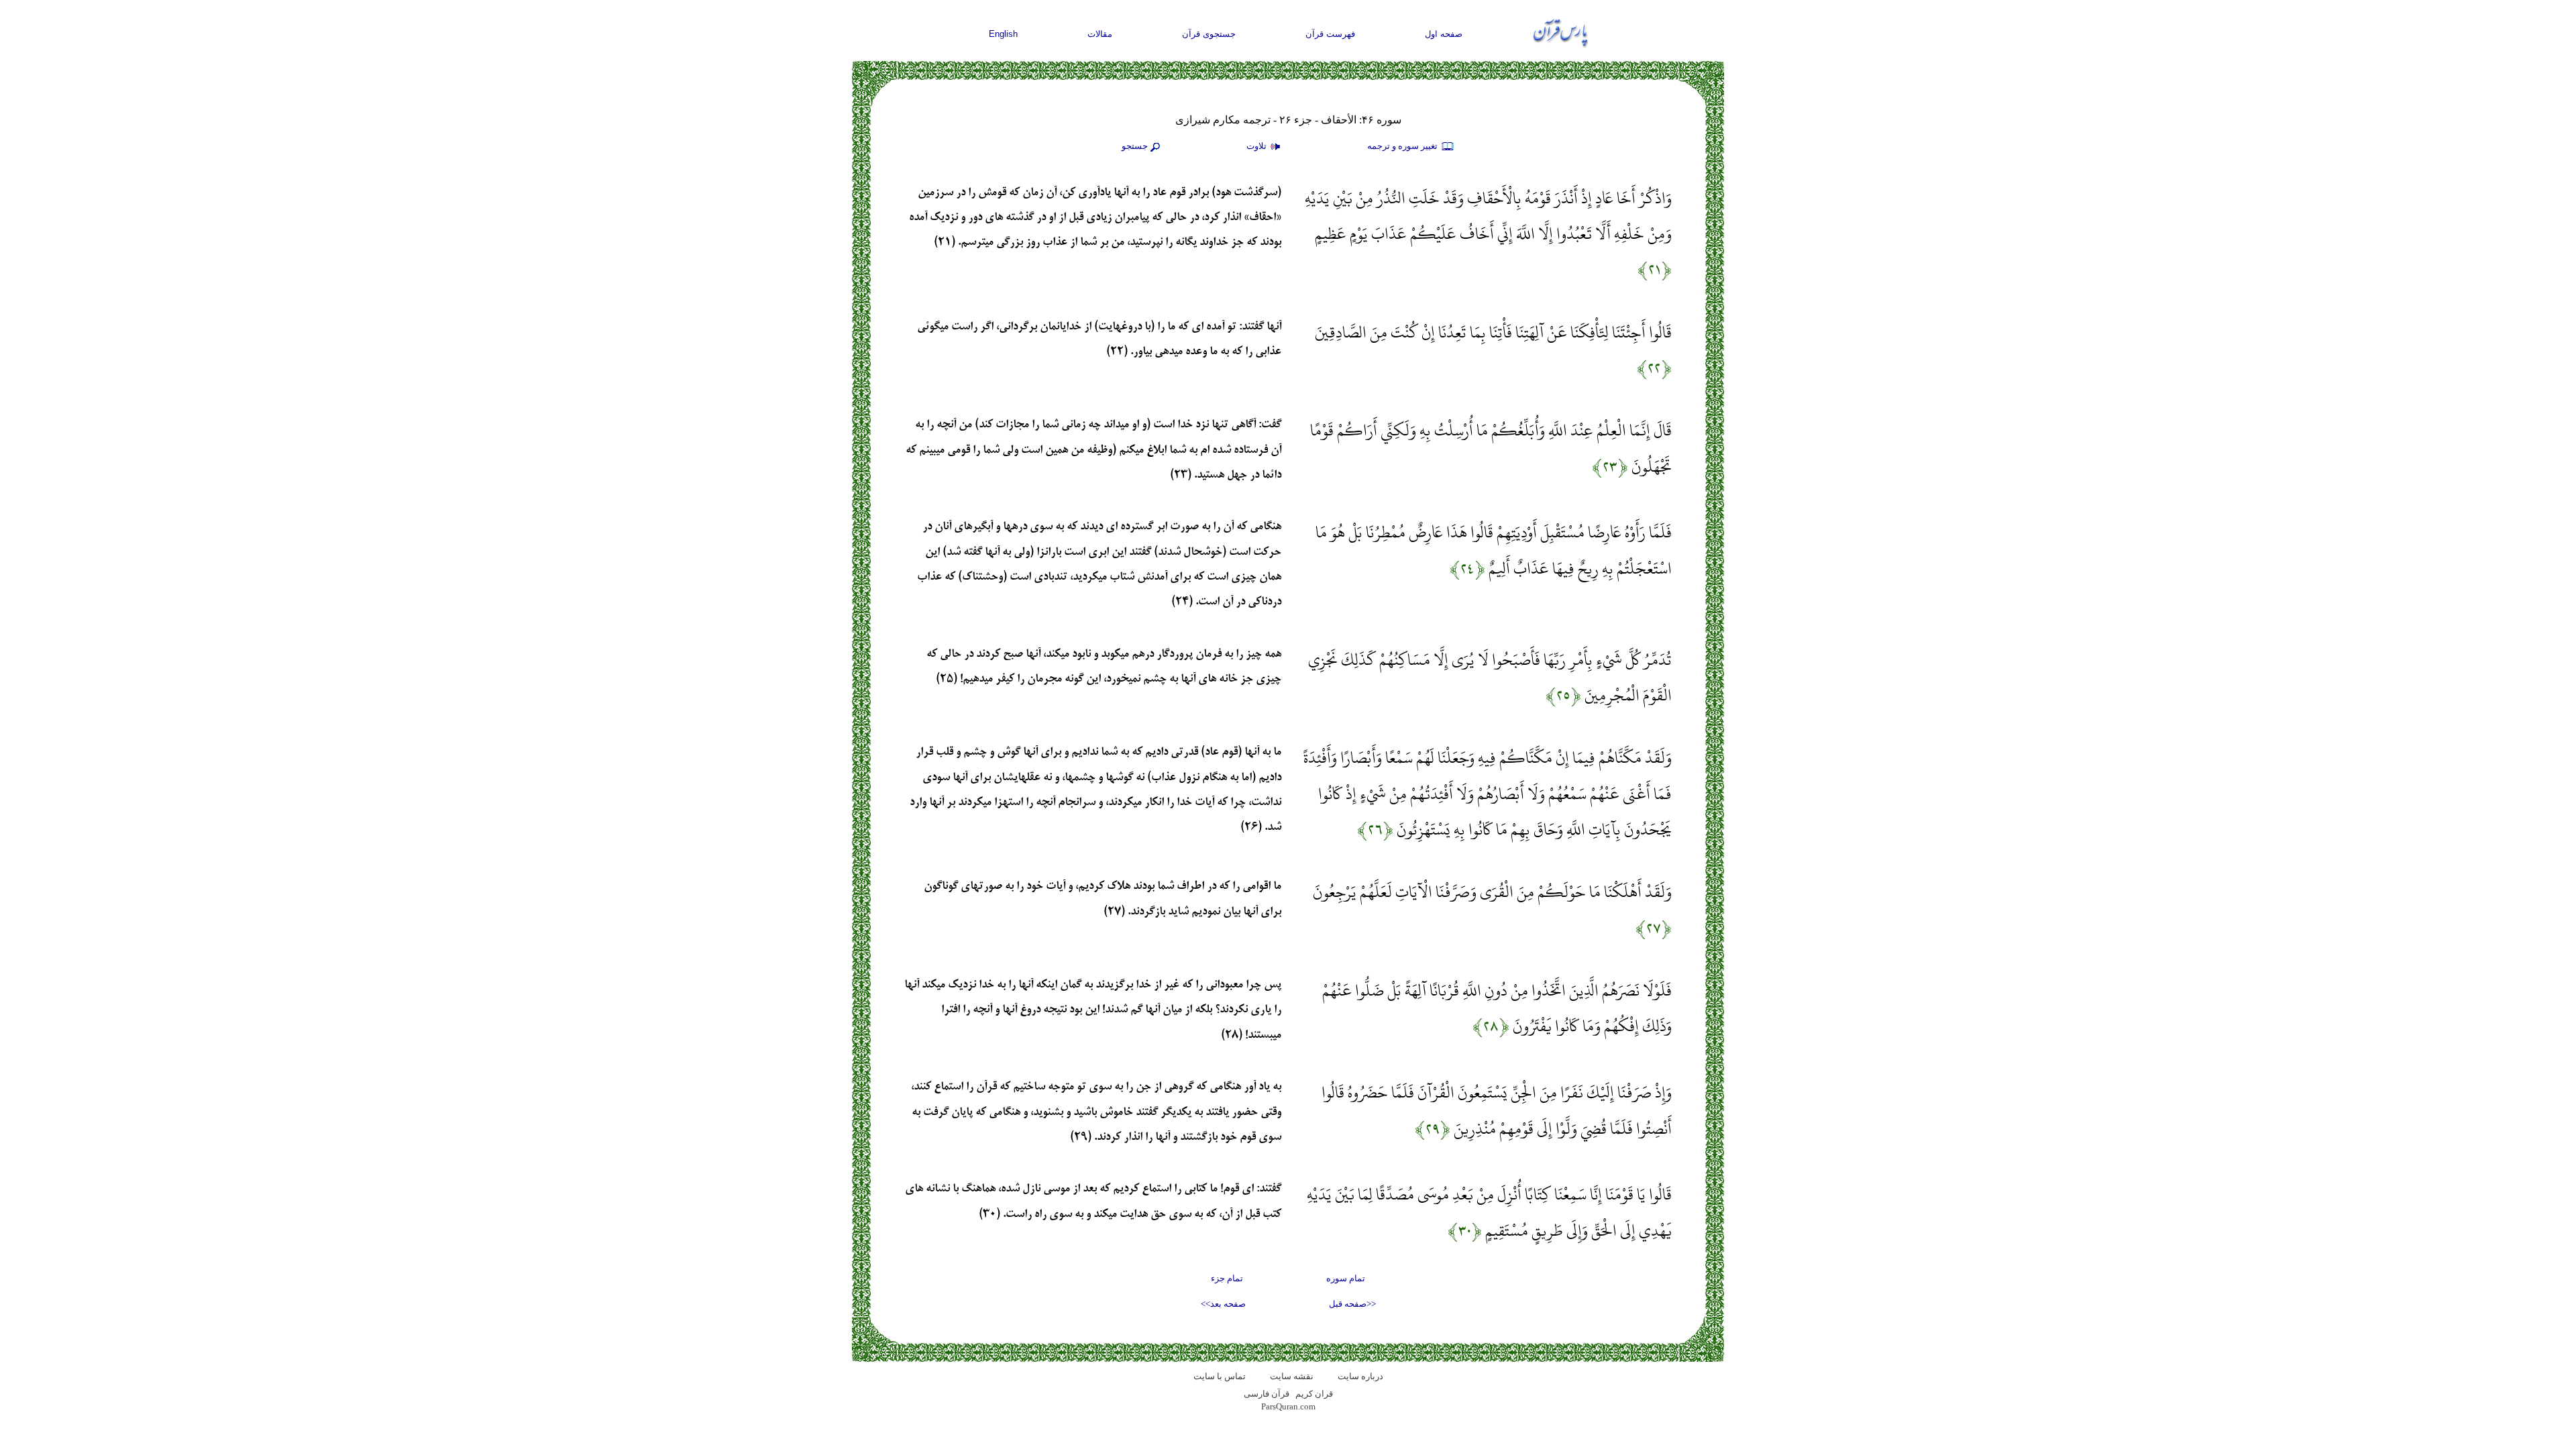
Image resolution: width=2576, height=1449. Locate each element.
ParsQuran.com (1288, 1406)
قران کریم (1314, 1394)
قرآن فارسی (1267, 1394)
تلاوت (1257, 146)
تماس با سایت (1220, 1376)
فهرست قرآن (1330, 34)
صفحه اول (1444, 34)
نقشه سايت (1292, 1376)
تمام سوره (1346, 1278)
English (1003, 34)
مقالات (1100, 34)
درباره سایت (1360, 1376)
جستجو (1135, 146)
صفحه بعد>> (1223, 1304)
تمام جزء (1227, 1278)
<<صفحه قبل (1352, 1304)
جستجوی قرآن (1209, 34)
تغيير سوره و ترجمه (1403, 146)
